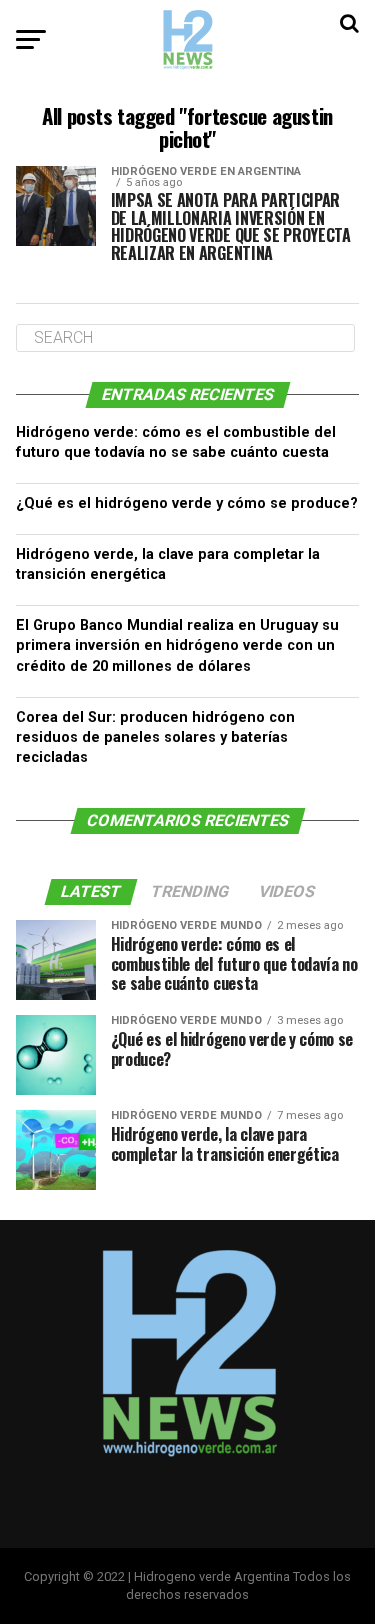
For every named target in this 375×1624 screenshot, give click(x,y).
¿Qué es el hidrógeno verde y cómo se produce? (187, 503)
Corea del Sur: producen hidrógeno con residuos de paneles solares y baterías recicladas (155, 737)
